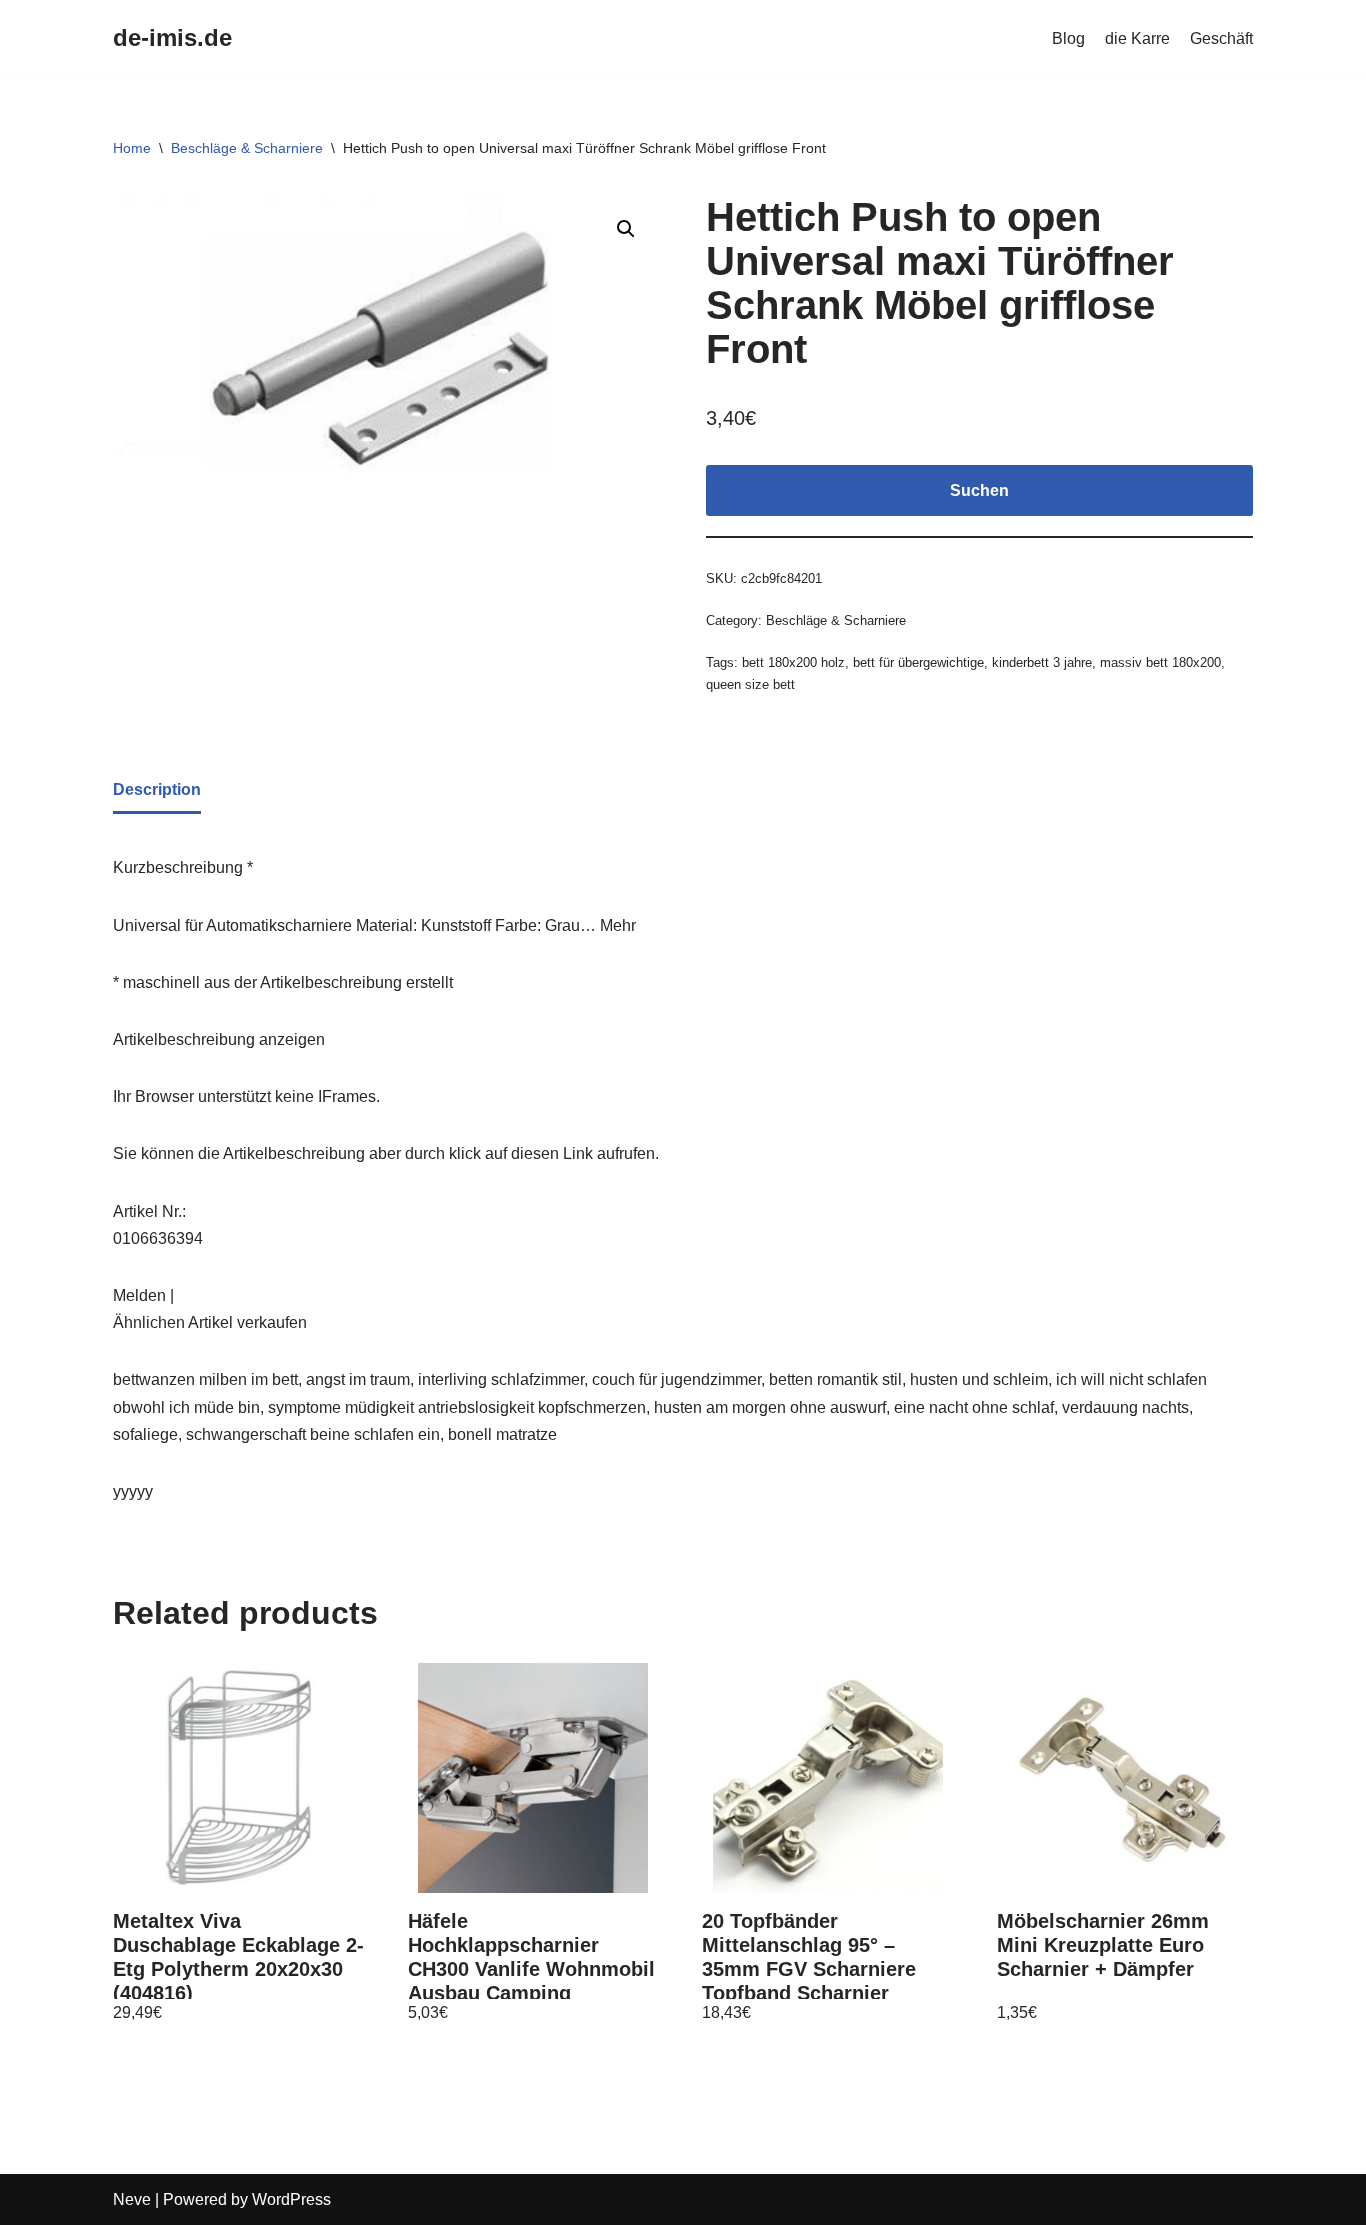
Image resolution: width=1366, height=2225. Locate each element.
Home (132, 148)
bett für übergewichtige (918, 662)
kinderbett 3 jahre (1042, 662)
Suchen (979, 490)
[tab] (157, 791)
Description (157, 789)
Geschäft (1221, 38)
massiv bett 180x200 (1160, 662)
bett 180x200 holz (793, 662)
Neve (132, 2199)
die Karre (1137, 38)
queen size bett (750, 684)
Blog (1068, 38)
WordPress (291, 2199)
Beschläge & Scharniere (247, 148)
